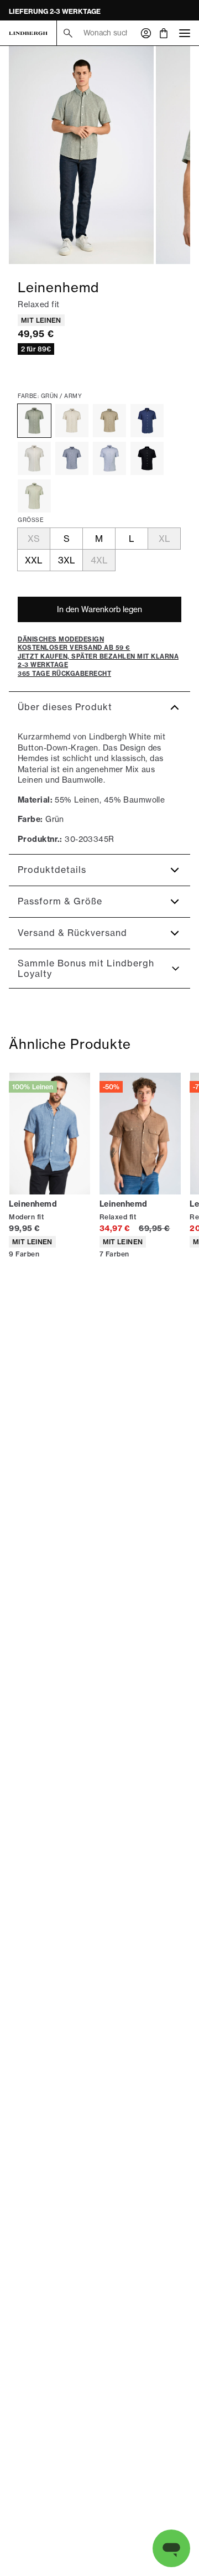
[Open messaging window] (171, 2548)
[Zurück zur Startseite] (28, 33)
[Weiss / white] (34, 458)
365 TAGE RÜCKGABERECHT (57, 11)
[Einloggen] (146, 33)
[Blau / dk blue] (72, 458)
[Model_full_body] (81, 155)
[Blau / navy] (147, 421)
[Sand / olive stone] (109, 421)
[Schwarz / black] (147, 458)
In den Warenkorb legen (99, 609)
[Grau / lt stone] (72, 421)
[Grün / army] (34, 421)
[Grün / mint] (34, 496)
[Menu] (185, 33)
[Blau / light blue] (109, 458)
